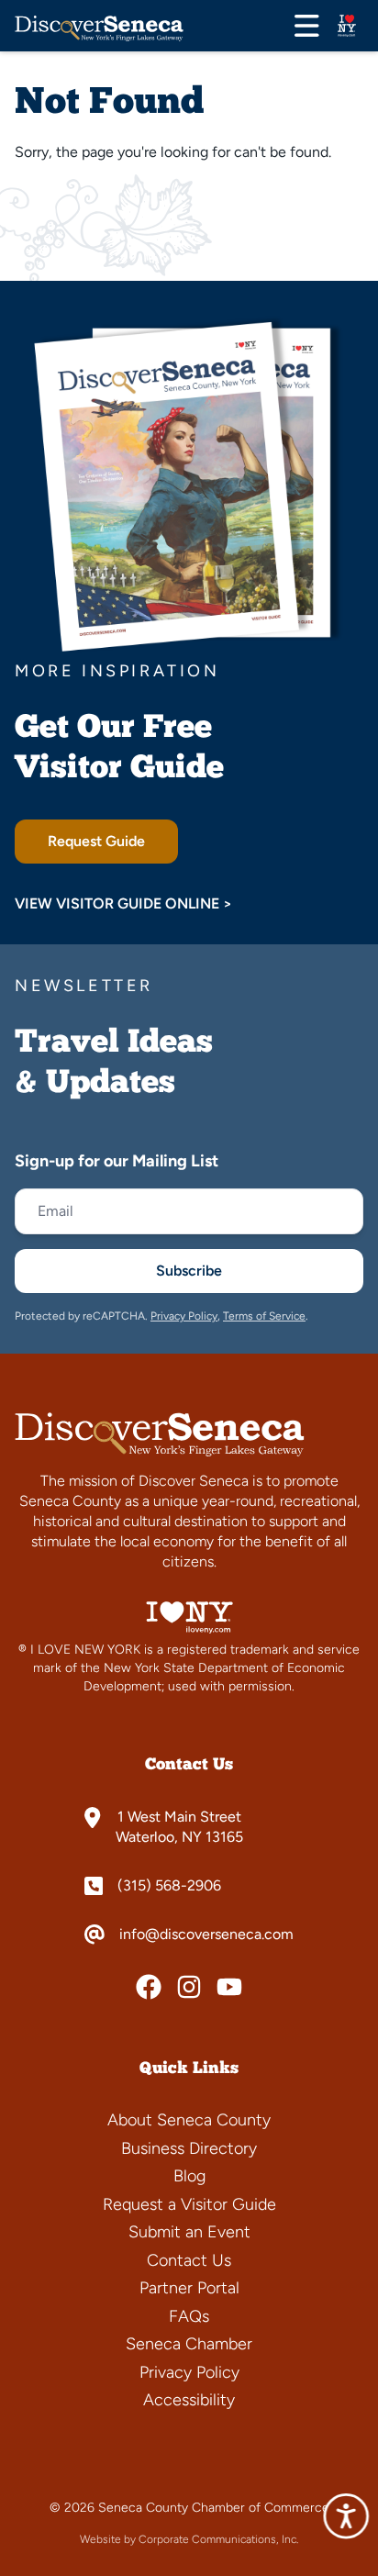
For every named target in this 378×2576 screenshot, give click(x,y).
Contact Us (189, 2260)
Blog (189, 2176)
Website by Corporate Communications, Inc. (189, 2539)
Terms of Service (264, 1316)
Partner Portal (189, 2288)
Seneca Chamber (189, 2344)
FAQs (189, 2316)
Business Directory (189, 2148)
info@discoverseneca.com (206, 1935)
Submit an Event (189, 2232)
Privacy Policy (184, 1316)
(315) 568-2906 (169, 1886)
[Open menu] (307, 26)
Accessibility (189, 2400)
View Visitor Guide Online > (123, 903)
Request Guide (96, 841)
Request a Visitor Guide (189, 2204)
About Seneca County (189, 2120)
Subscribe (189, 1271)
